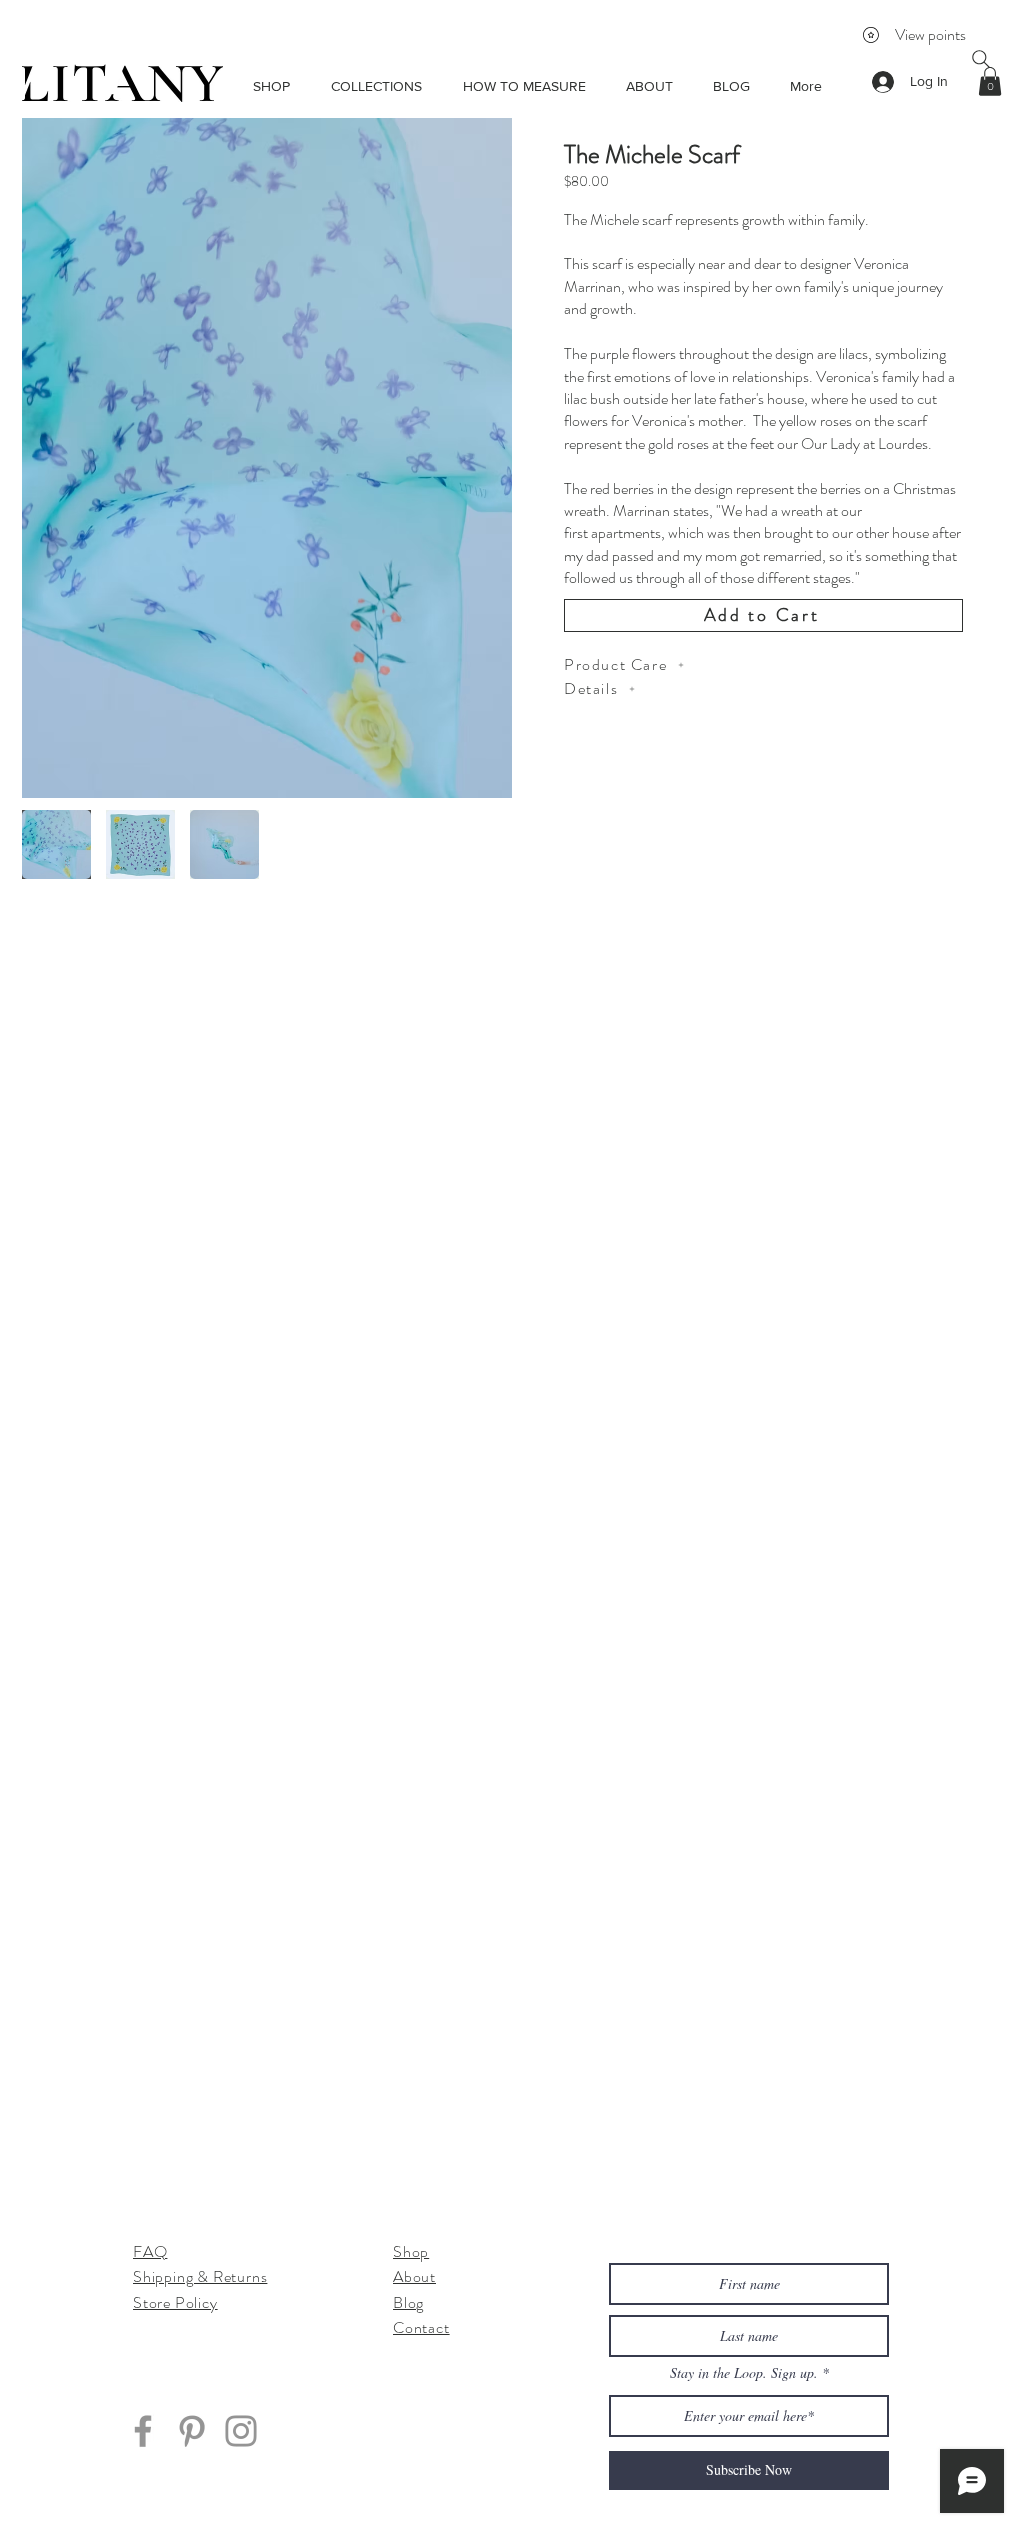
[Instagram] (241, 2431)
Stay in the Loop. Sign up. (746, 2373)
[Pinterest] (192, 2431)
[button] (990, 81)
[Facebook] (143, 2431)
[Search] (981, 59)
